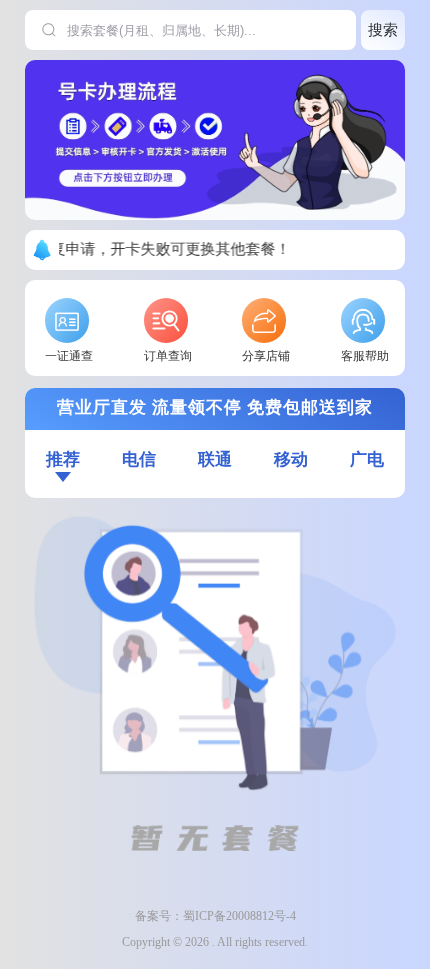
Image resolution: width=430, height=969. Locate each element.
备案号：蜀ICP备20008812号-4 (215, 916)
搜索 (383, 29)
